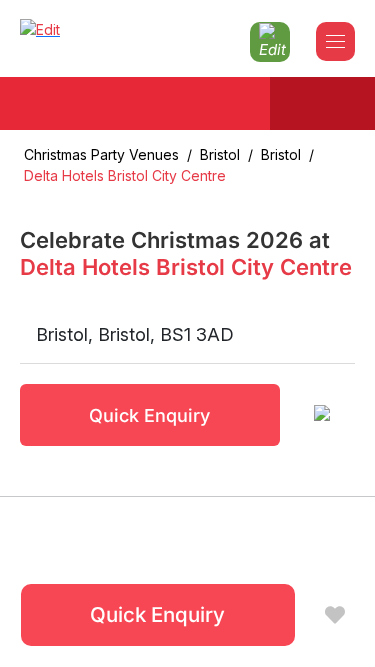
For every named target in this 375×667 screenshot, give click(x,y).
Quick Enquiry (149, 415)
